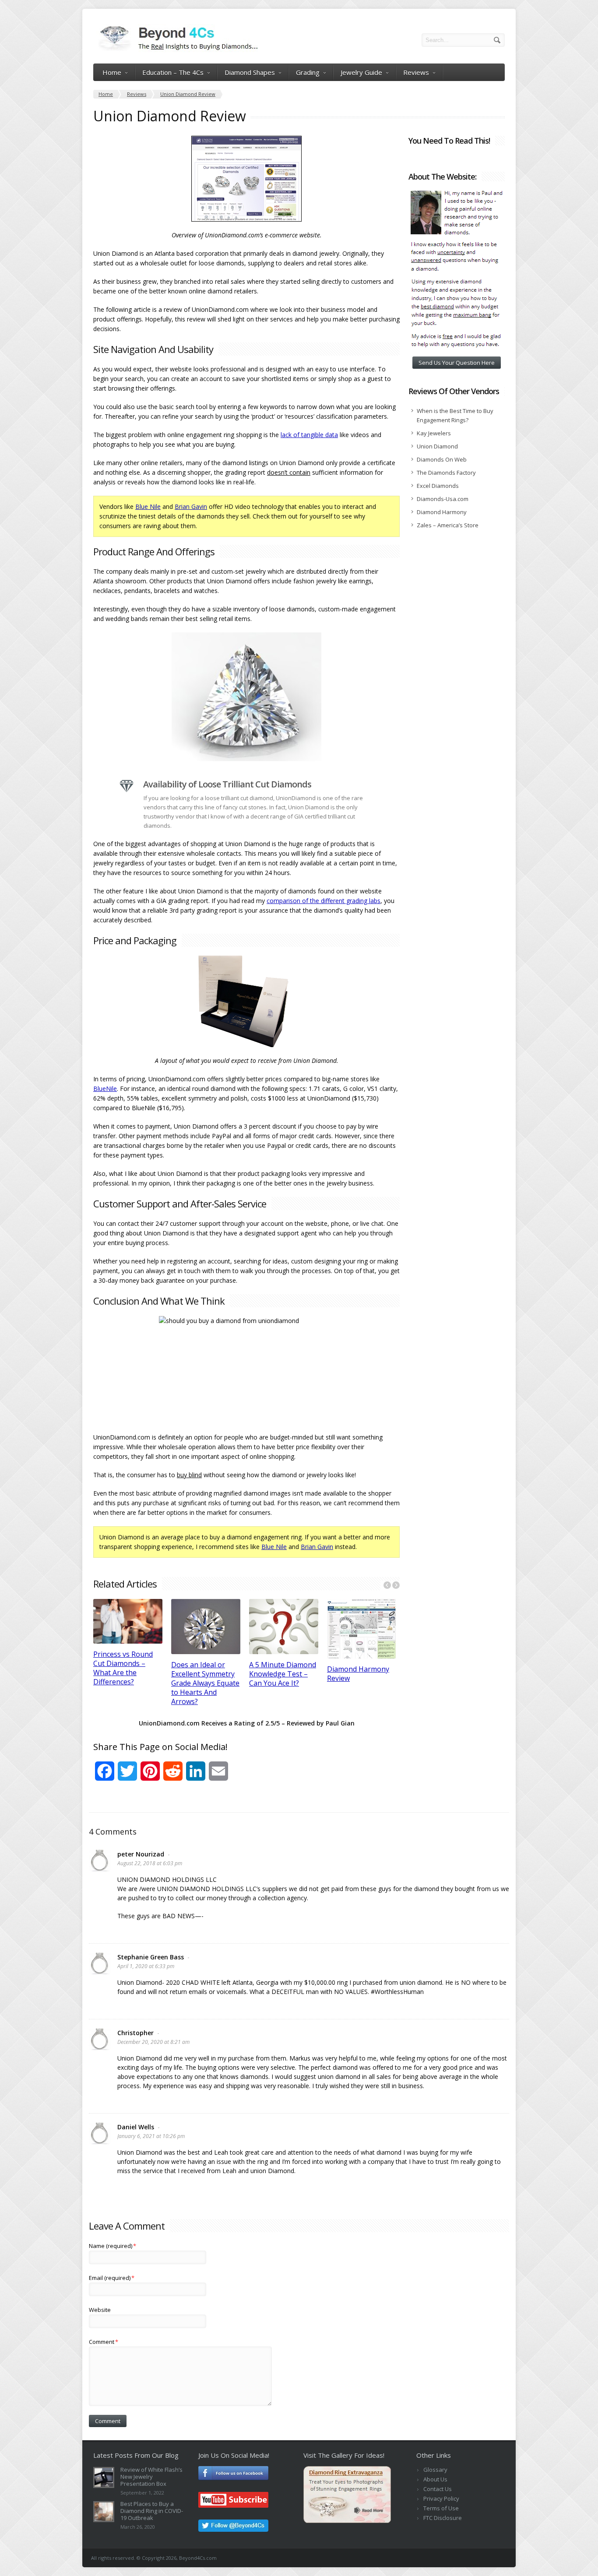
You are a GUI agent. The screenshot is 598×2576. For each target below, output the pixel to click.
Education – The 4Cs (173, 72)
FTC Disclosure (443, 2518)
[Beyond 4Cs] (176, 50)
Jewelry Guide (361, 72)
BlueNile (105, 1089)
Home (112, 72)
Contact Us (438, 2489)
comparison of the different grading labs (324, 901)
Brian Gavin (191, 506)
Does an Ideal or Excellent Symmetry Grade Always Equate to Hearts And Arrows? (205, 1683)
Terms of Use (441, 2508)
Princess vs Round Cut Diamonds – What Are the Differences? (123, 1668)
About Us (435, 2479)
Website (100, 2310)
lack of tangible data (309, 435)
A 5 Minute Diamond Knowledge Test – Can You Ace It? (283, 1674)
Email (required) (112, 2278)
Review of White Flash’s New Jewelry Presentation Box (151, 2477)
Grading (308, 72)
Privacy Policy (441, 2498)
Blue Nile (148, 506)
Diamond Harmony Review (358, 1674)
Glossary (435, 2470)
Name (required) (113, 2246)
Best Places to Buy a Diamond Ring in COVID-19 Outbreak (152, 2511)
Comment (104, 2342)
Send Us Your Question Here (457, 363)
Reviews (416, 72)
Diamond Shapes (250, 72)
